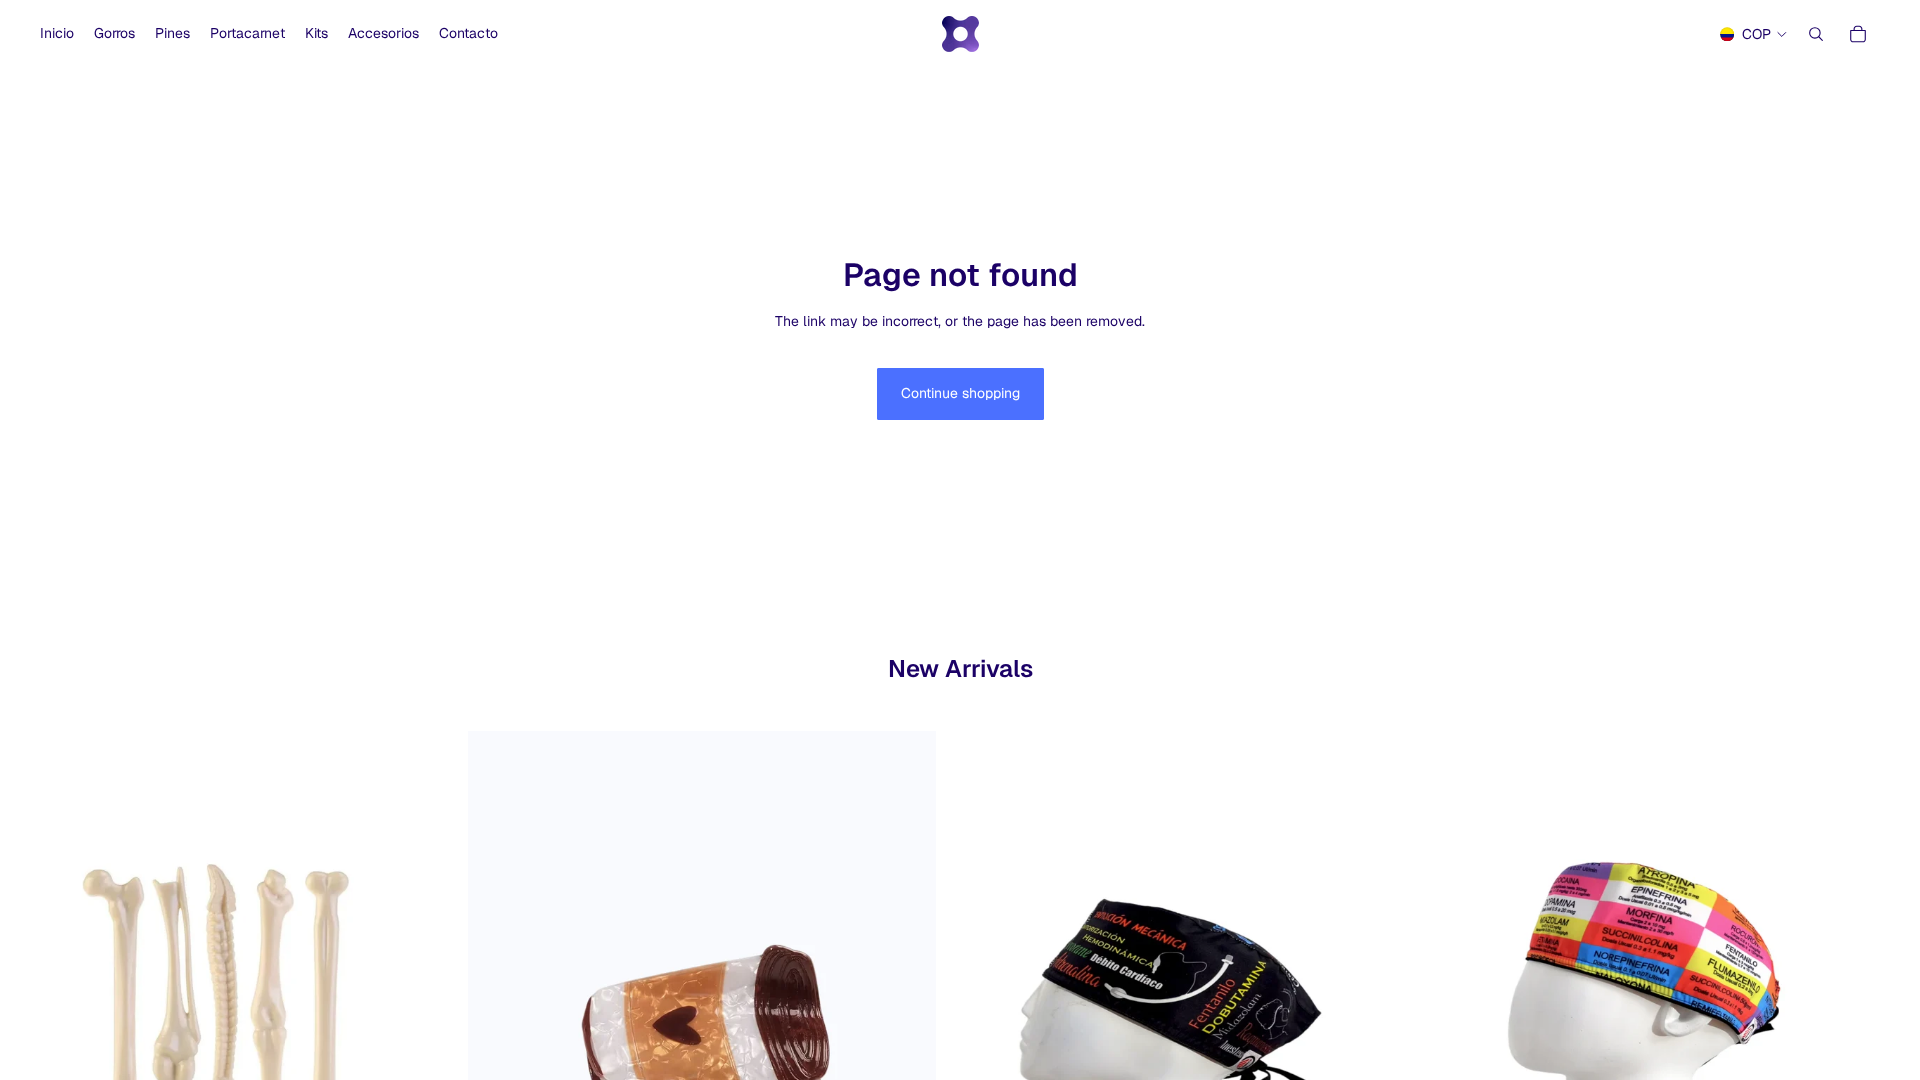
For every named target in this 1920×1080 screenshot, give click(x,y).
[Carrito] (1858, 34)
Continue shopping (960, 393)
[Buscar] (1816, 34)
